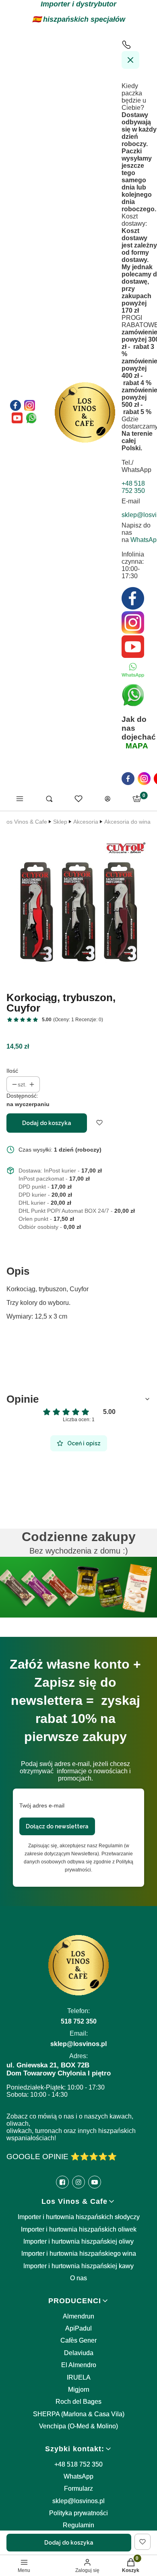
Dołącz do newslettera (57, 1826)
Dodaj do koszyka (47, 1123)
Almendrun (78, 2316)
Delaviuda (79, 2353)
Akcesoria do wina (127, 822)
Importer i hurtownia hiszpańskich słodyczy (79, 2217)
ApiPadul (78, 2328)
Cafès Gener (78, 2340)
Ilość (12, 1071)
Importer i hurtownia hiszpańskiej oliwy (78, 2241)
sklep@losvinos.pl (78, 2501)
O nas (78, 2278)
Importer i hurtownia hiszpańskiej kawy (78, 2266)
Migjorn (79, 2389)
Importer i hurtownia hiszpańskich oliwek (79, 2229)
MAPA (137, 746)
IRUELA (79, 2377)
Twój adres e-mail (42, 1805)
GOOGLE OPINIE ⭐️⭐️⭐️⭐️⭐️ (62, 2157)
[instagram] (144, 779)
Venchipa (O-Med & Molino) (78, 2426)
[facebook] (128, 779)
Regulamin (78, 2525)
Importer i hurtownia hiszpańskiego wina (79, 2253)
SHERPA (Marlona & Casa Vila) (79, 2414)
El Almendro (79, 2365)
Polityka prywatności (78, 2513)
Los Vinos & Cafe (25, 822)
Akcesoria (86, 822)
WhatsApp (78, 2476)
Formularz (78, 2488)
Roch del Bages (78, 2402)
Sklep (60, 822)
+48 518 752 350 (78, 2464)
